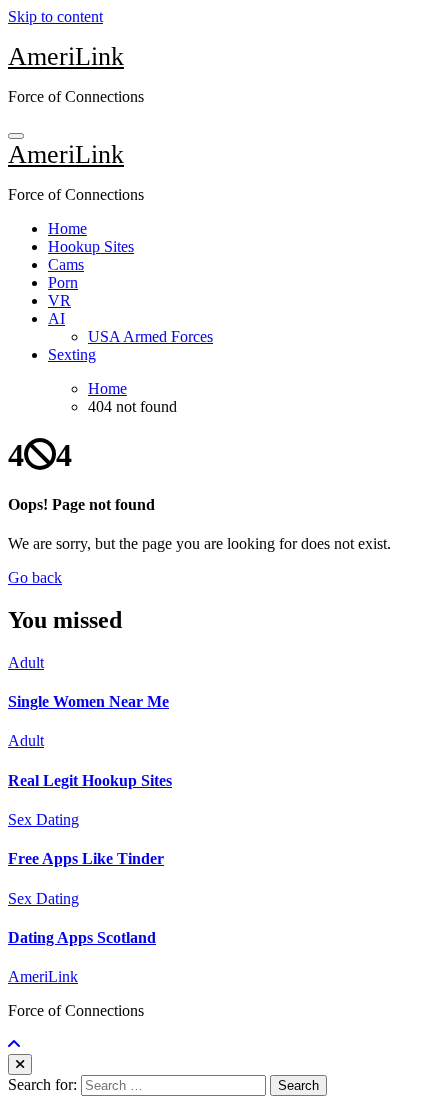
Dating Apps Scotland (82, 937)
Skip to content (55, 16)
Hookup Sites (91, 246)
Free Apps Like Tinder (86, 858)
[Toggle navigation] (16, 136)
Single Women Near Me (88, 701)
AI (56, 318)
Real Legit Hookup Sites (90, 780)
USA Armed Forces (150, 336)
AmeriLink (66, 56)
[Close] (20, 1064)
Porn (63, 282)
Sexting (72, 354)
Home (67, 228)
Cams (66, 264)
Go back (35, 577)
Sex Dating (43, 819)
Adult (26, 662)
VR (59, 300)
